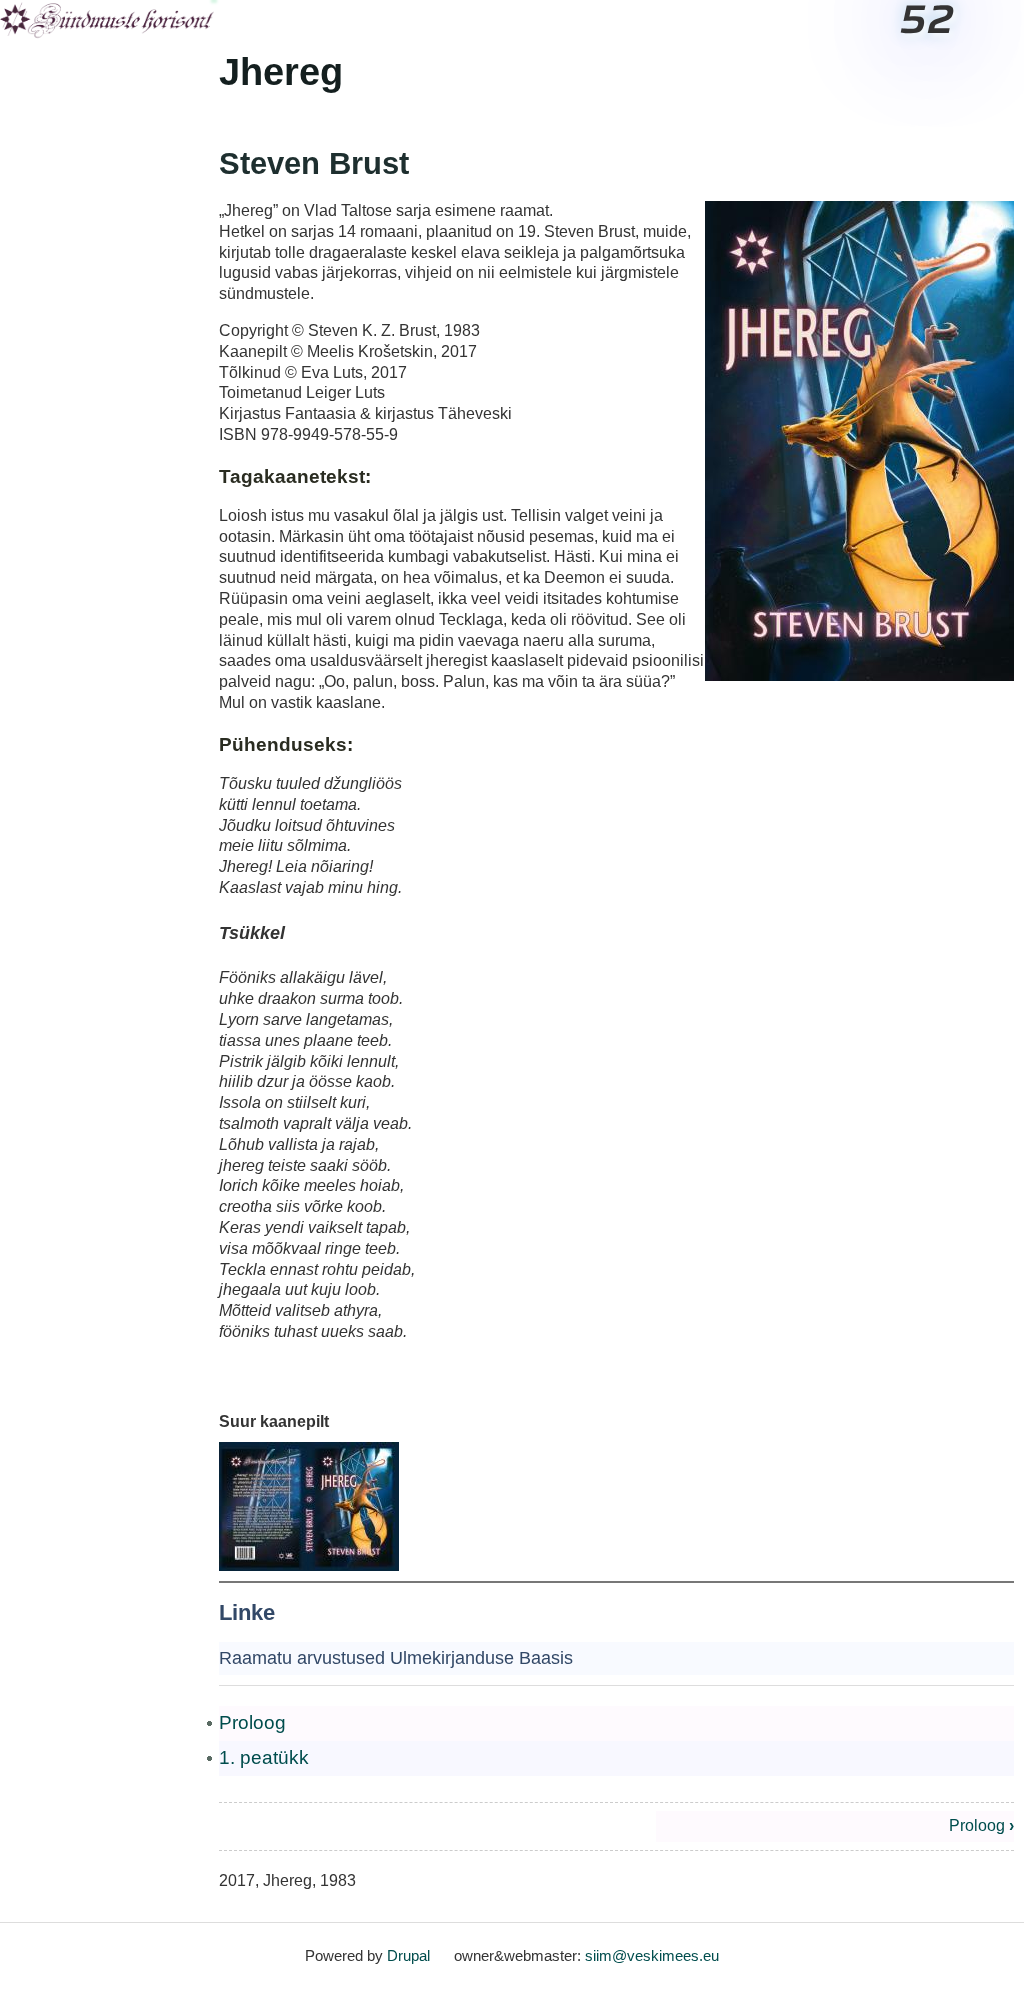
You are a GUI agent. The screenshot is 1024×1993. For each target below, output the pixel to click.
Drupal (408, 1955)
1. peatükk (264, 1757)
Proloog (252, 1722)
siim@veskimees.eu (652, 1955)
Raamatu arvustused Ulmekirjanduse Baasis (396, 1658)
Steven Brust (314, 163)
